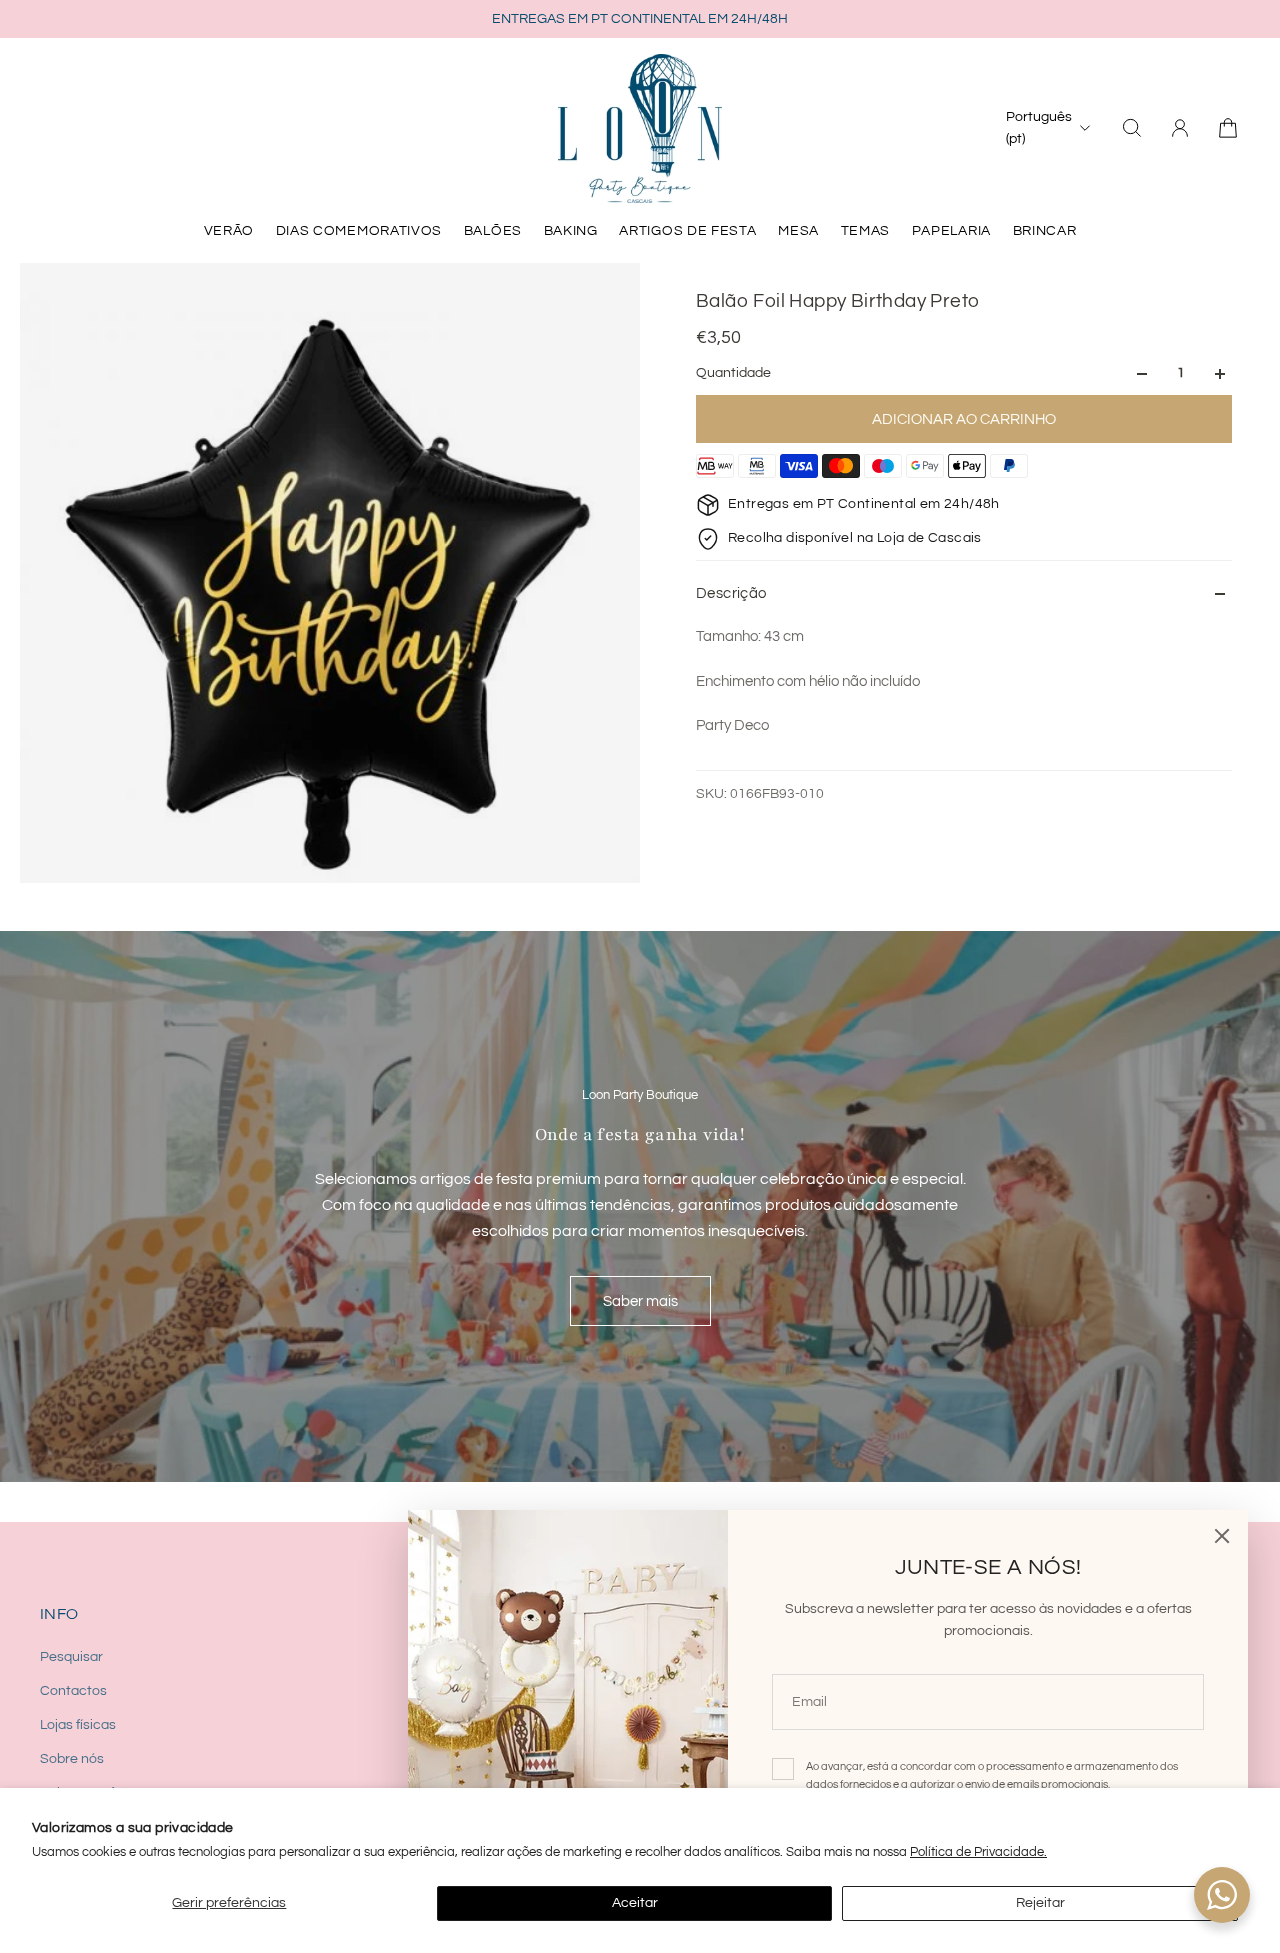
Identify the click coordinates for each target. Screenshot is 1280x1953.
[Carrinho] (1228, 128)
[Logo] (640, 128)
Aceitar (635, 1903)
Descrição (731, 593)
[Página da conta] (1180, 128)
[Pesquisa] (1132, 128)
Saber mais (640, 1301)
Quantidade (733, 374)
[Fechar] (1222, 1536)
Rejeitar (1040, 1903)
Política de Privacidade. (978, 1852)
